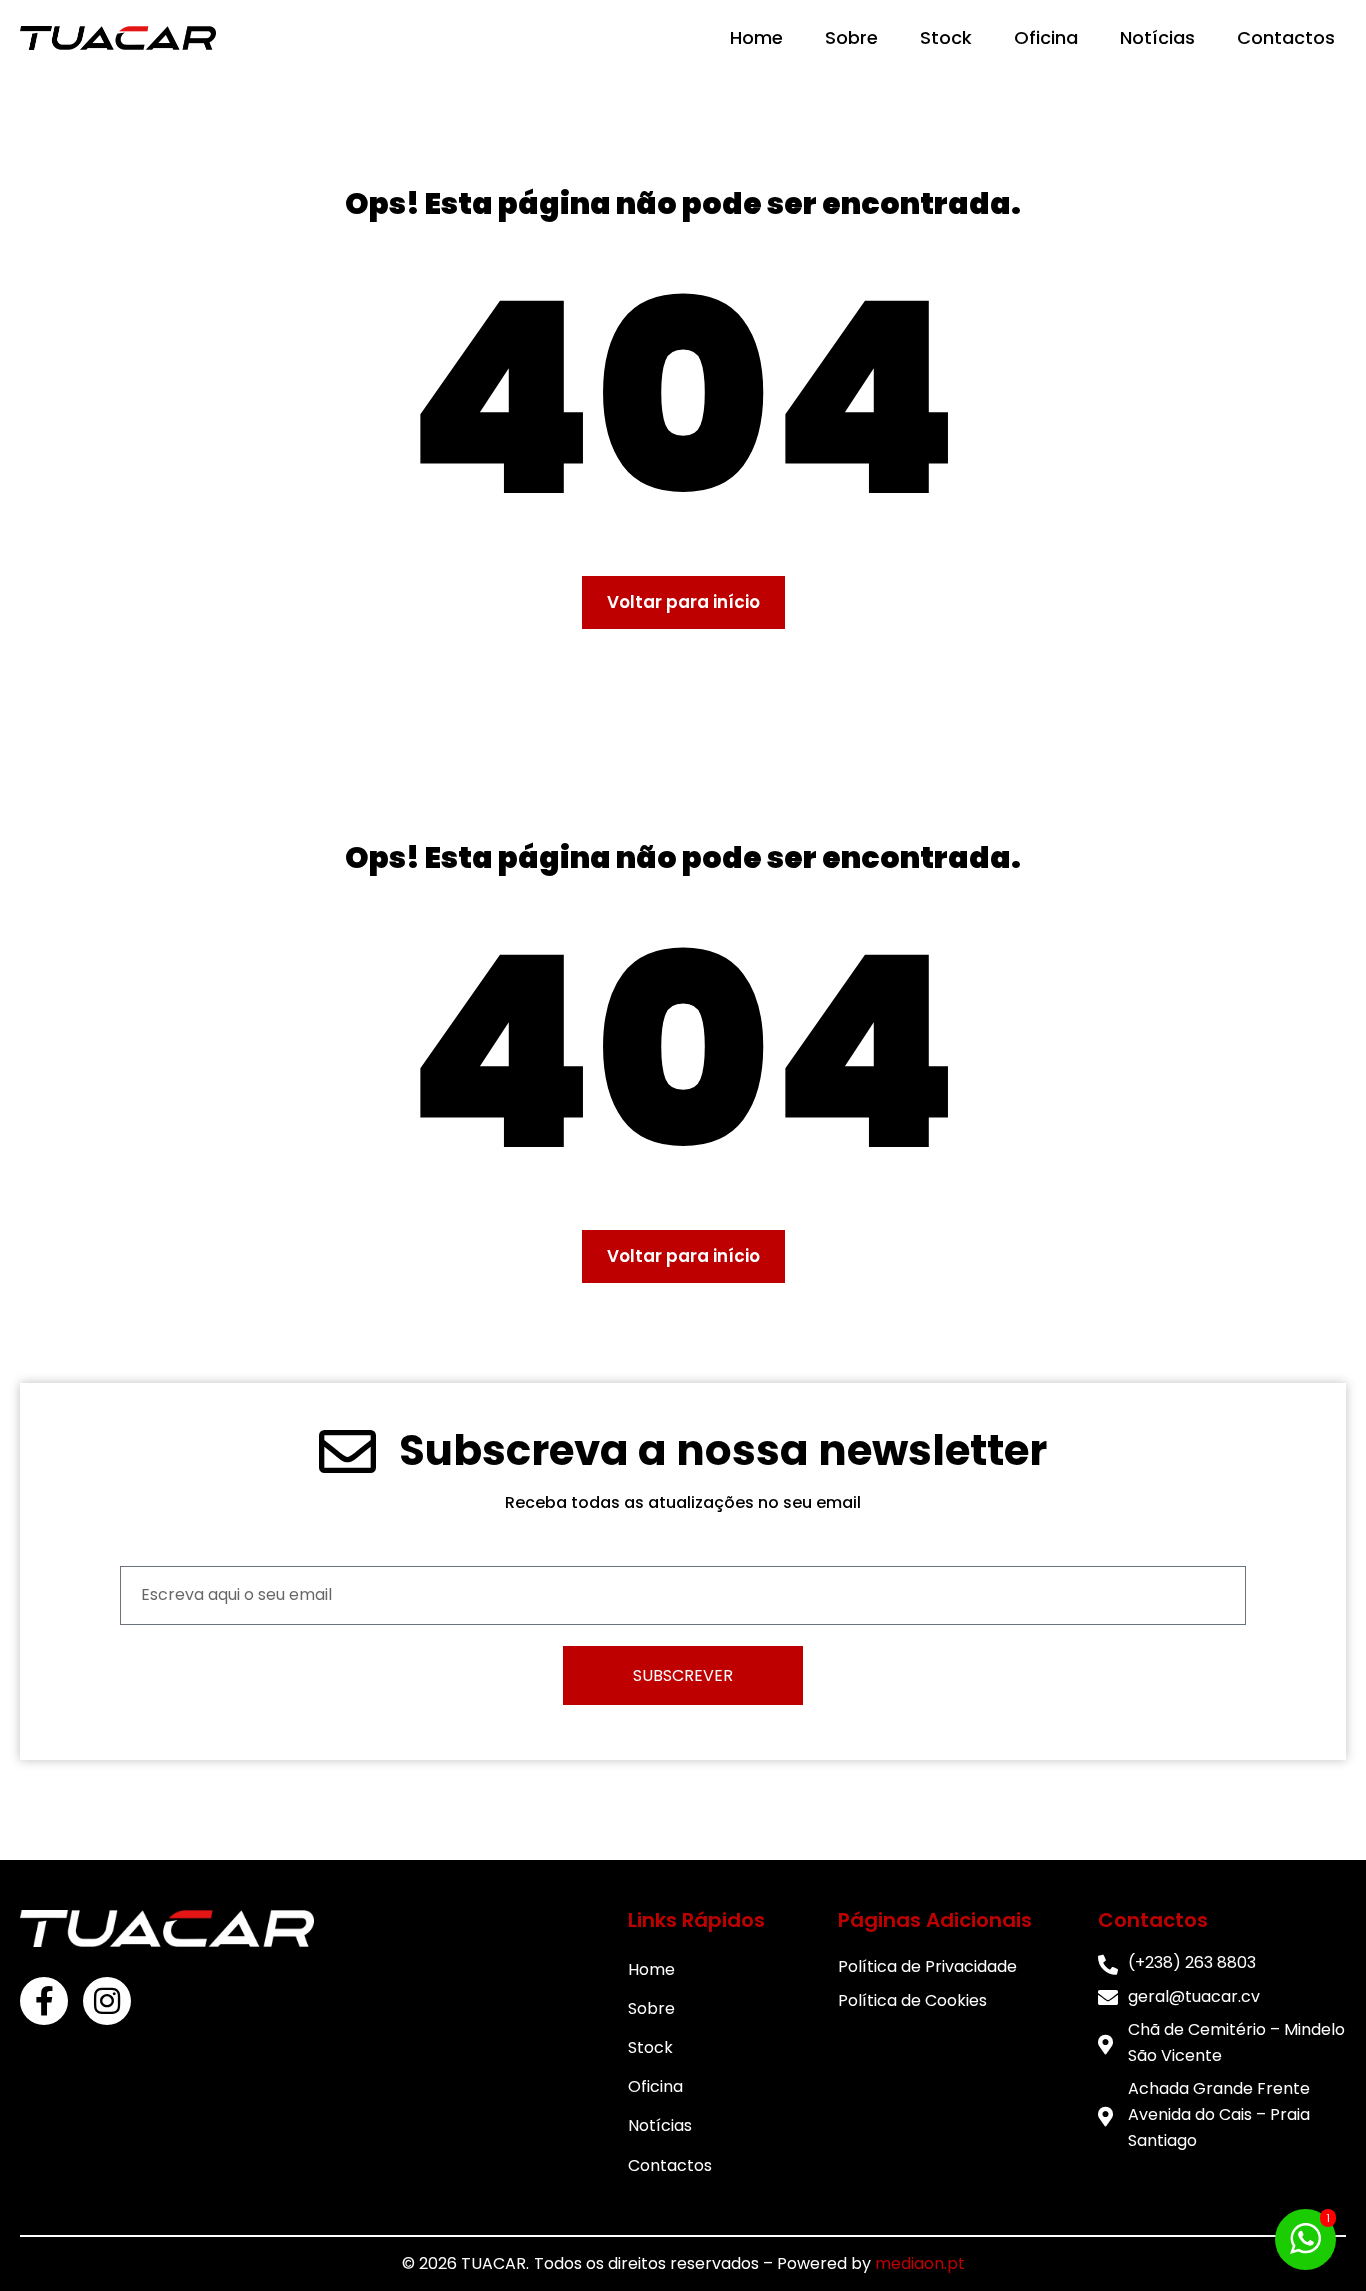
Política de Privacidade (927, 1966)
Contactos (1286, 37)
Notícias (1157, 37)
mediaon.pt (920, 2263)
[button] (683, 602)
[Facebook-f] (44, 2001)
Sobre (851, 37)
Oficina (1046, 37)
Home (756, 37)
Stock (946, 37)
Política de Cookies (912, 2000)
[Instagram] (107, 2001)
